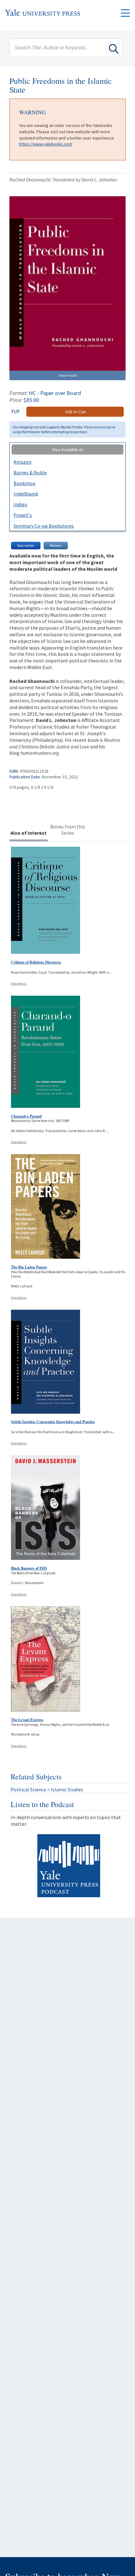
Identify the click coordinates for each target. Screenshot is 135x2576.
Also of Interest (28, 833)
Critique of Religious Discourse (36, 962)
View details (19, 984)
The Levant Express (27, 1720)
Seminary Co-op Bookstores (44, 526)
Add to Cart (75, 412)
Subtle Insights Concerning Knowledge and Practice (53, 1422)
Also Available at (67, 449)
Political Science (28, 1789)
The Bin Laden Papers (29, 1267)
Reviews (56, 546)
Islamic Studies (67, 1789)
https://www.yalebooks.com (46, 144)
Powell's (23, 515)
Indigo (20, 504)
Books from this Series (68, 830)
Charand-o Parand (26, 1116)
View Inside (68, 375)
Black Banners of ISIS (29, 1568)
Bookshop (24, 483)
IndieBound (26, 494)
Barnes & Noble (30, 472)
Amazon (22, 462)
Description (26, 546)
